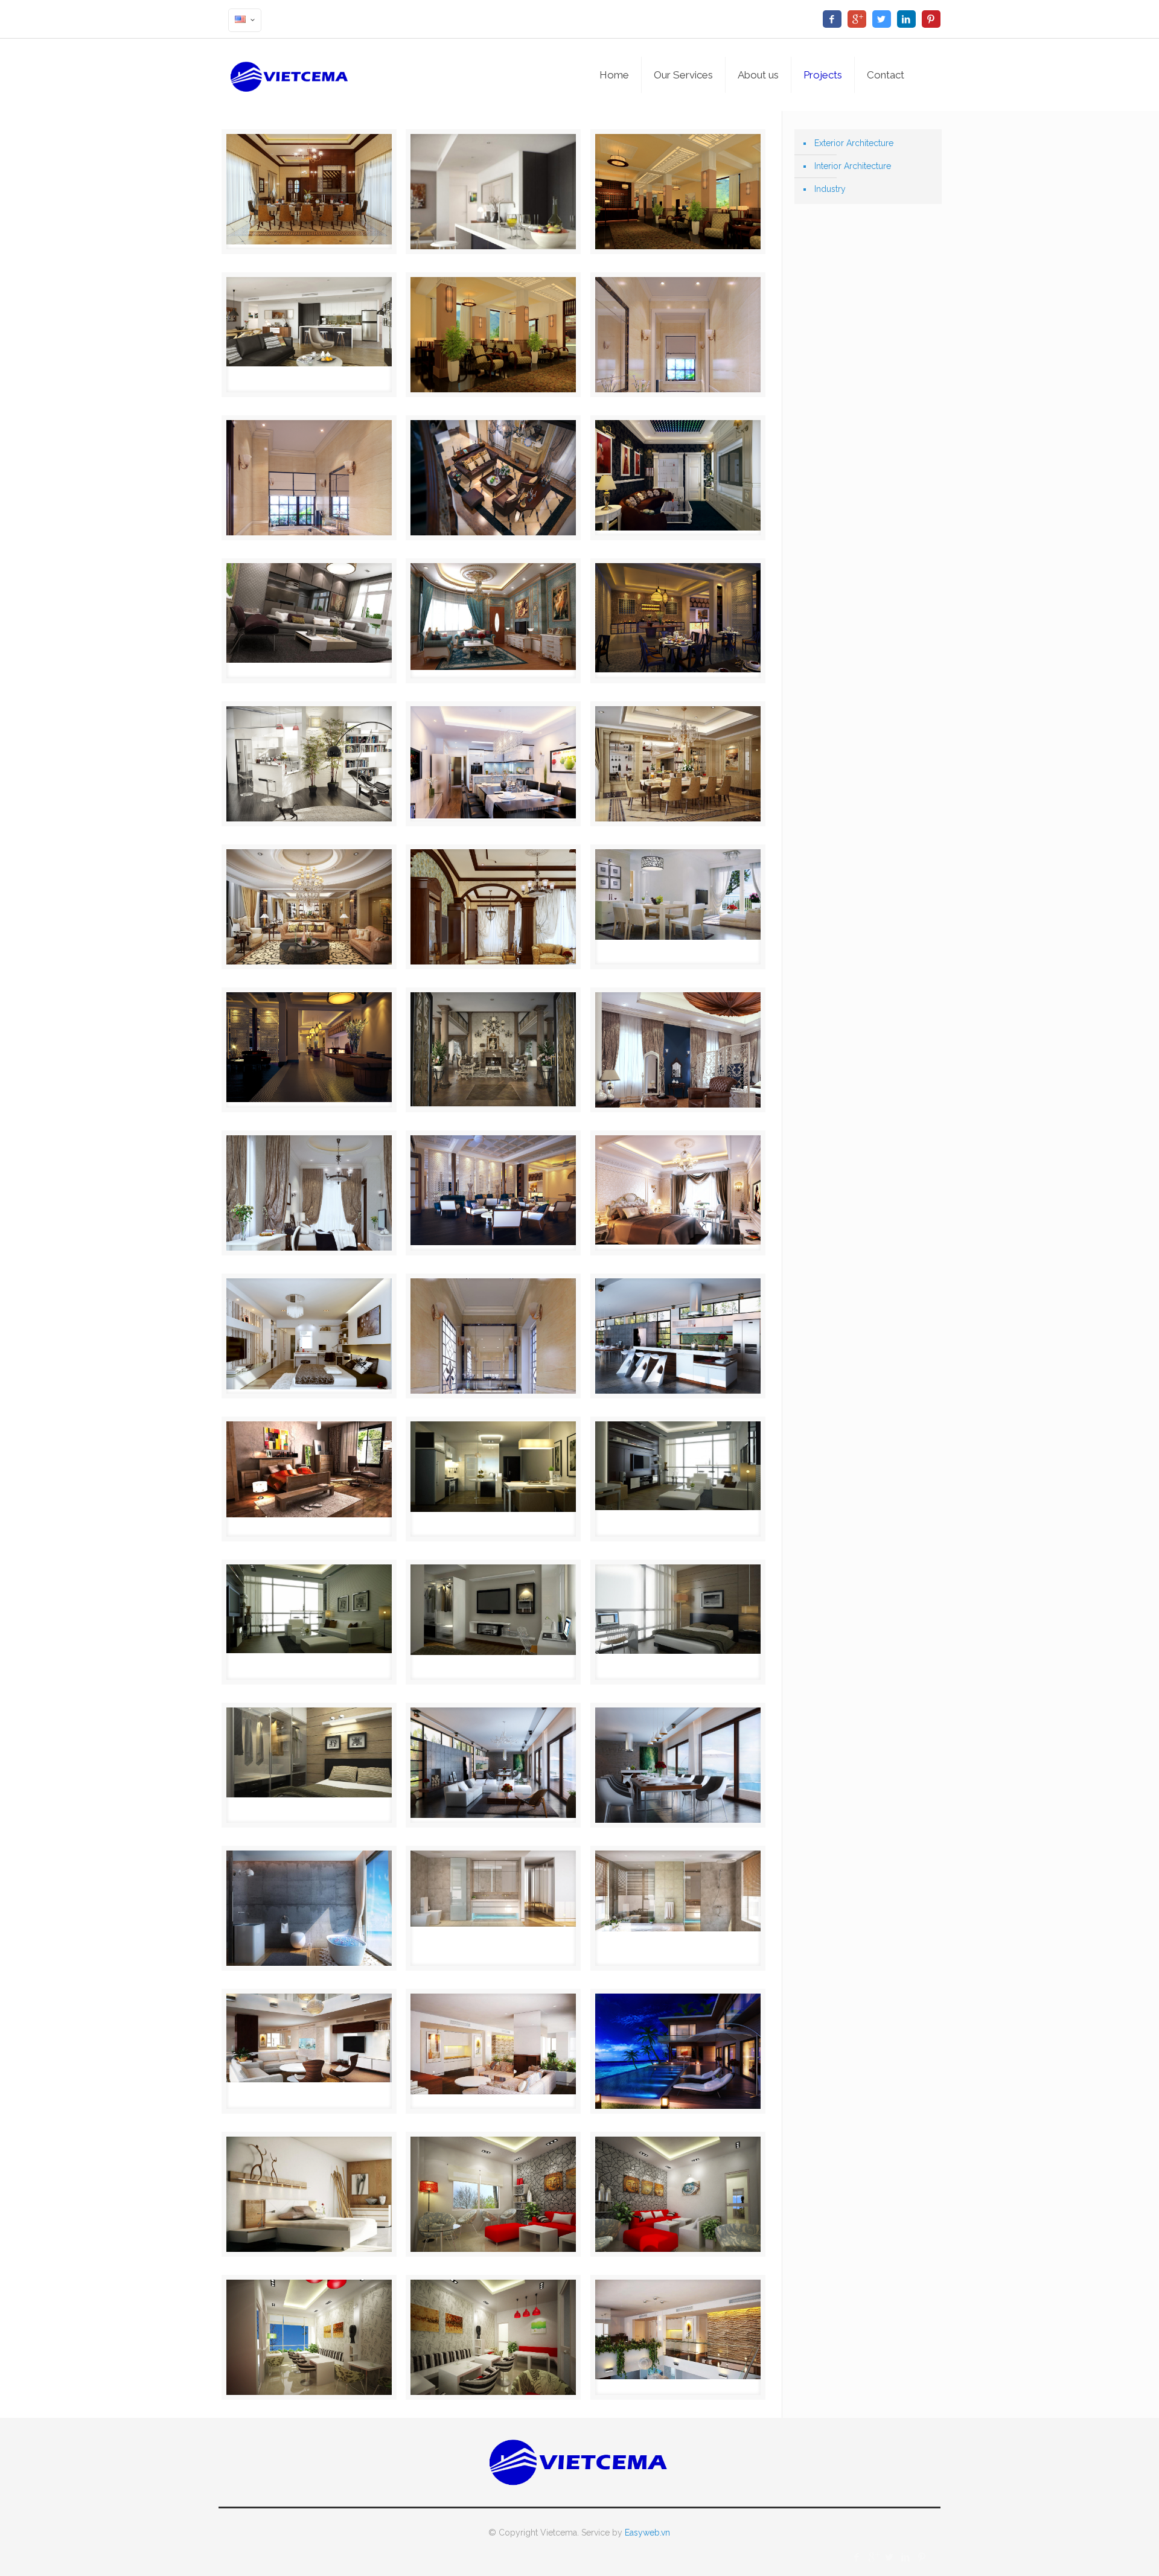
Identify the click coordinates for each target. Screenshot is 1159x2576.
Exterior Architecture (854, 143)
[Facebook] (832, 19)
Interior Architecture (853, 166)
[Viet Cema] (290, 75)
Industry (830, 189)
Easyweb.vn (647, 2533)
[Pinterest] (931, 19)
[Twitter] (882, 19)
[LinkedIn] (906, 19)
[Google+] (857, 19)
